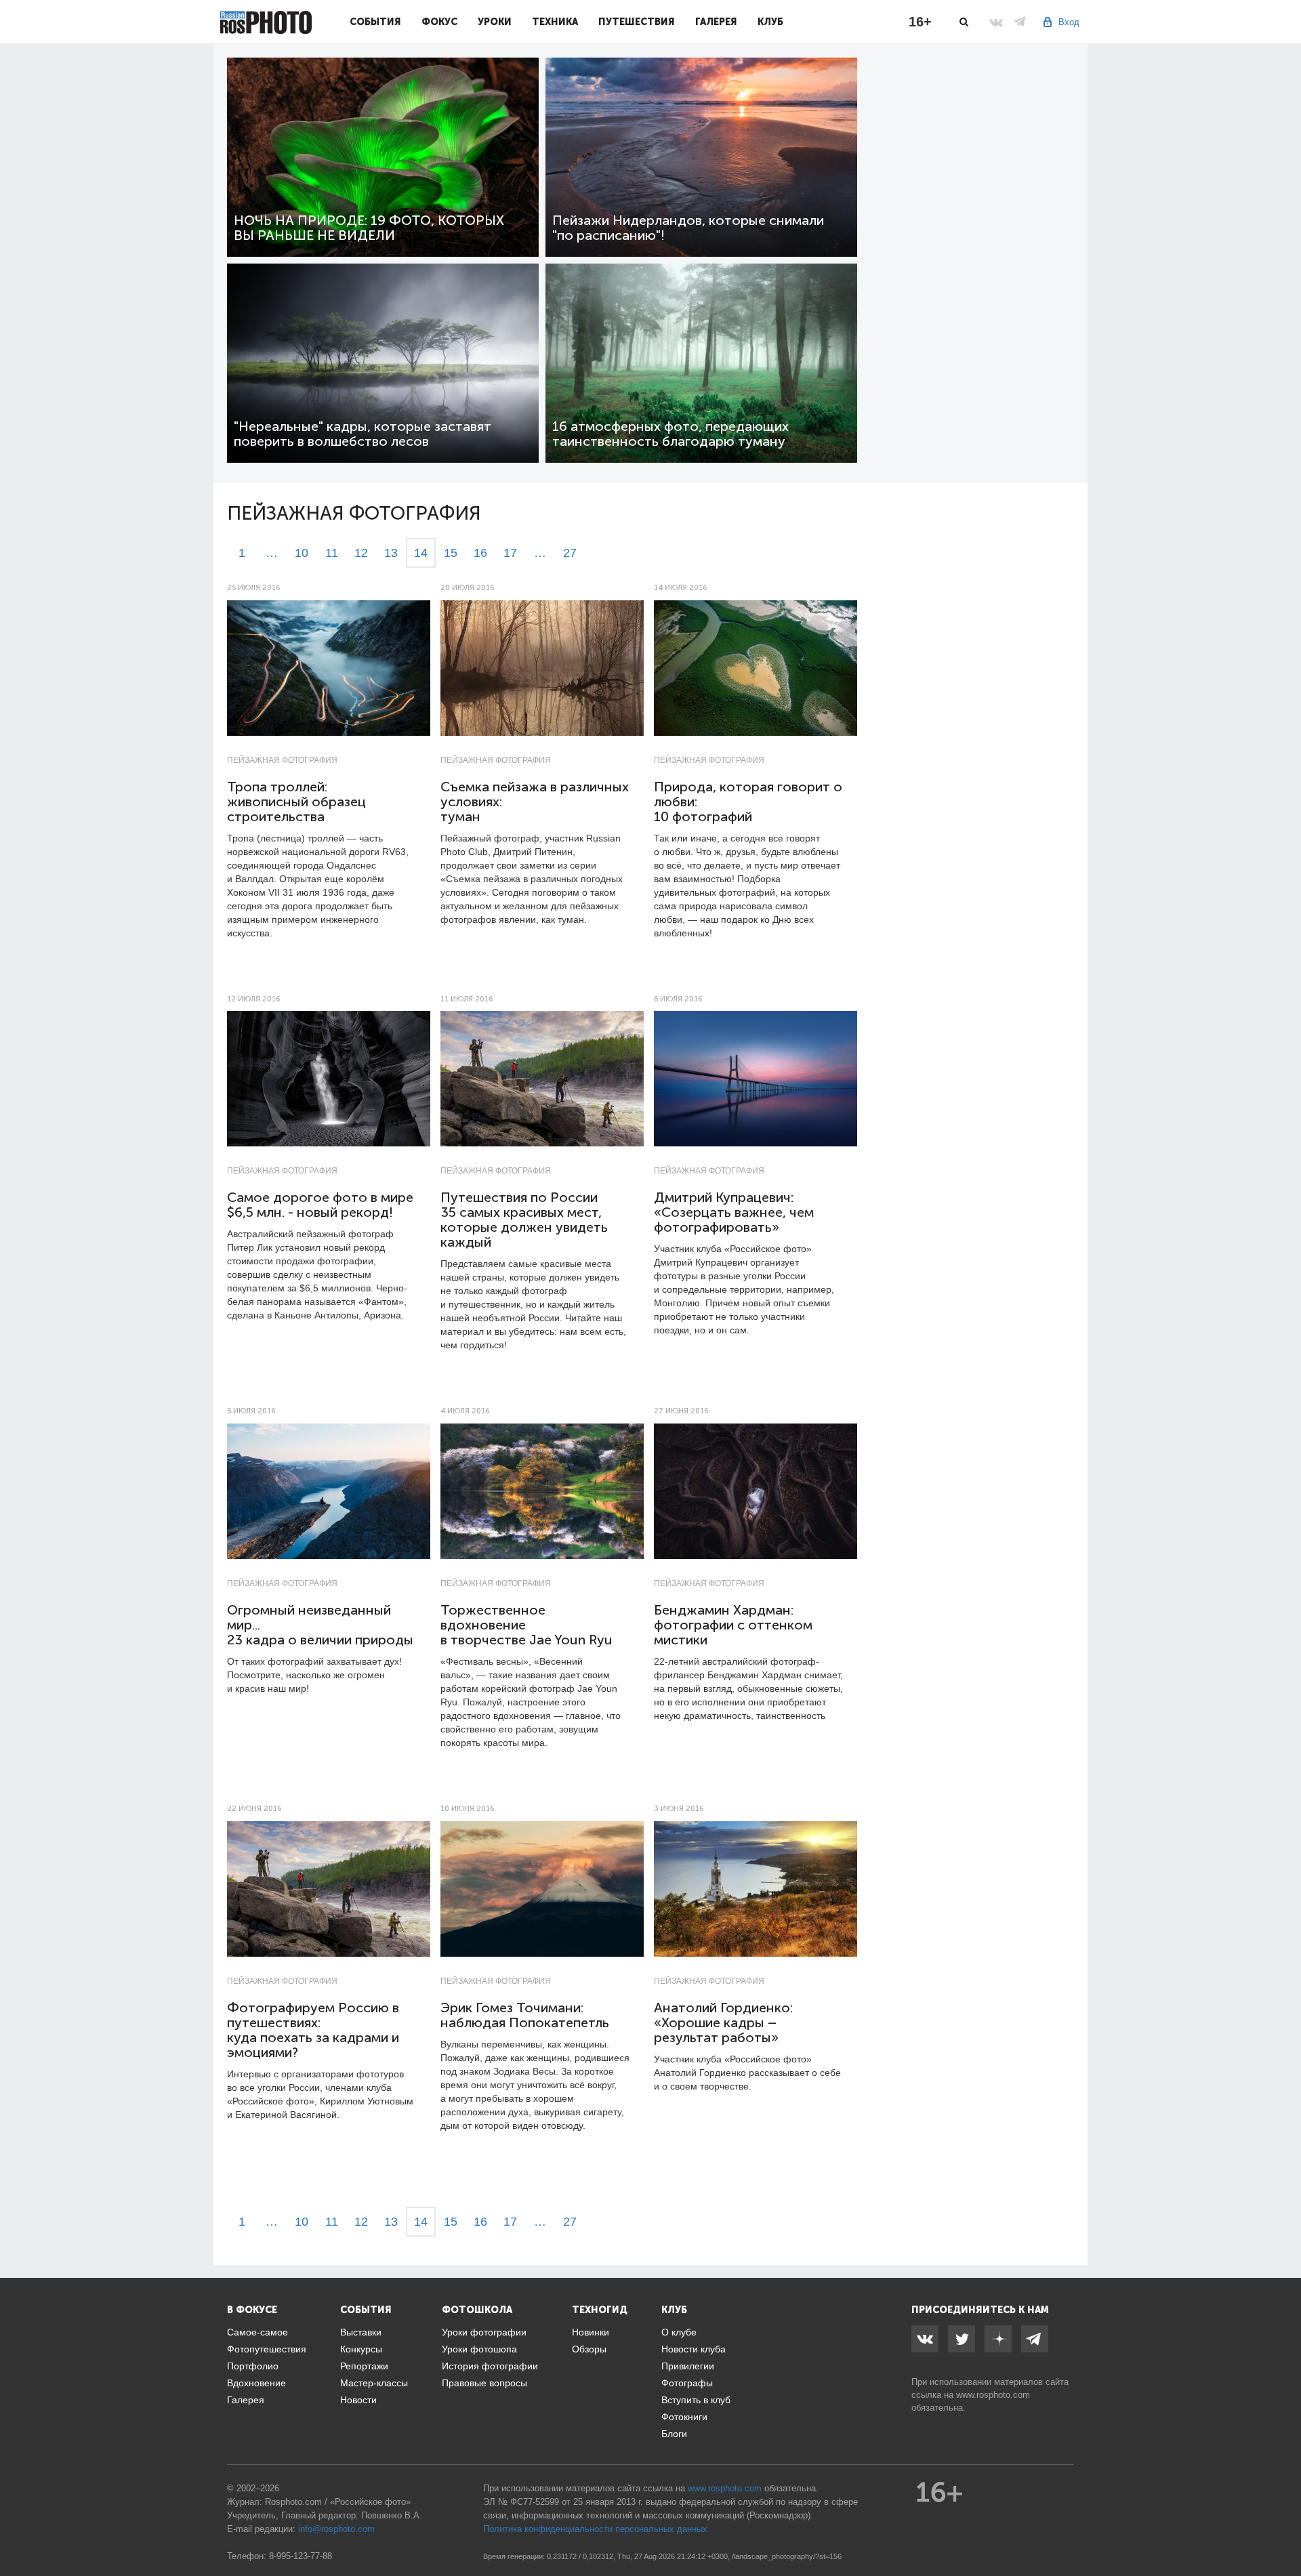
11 (332, 553)
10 (302, 553)
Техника (555, 22)
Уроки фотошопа (479, 2349)
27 (570, 553)
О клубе (679, 2332)
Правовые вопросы (484, 2383)
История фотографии (490, 2366)
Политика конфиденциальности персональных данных (595, 2529)
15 (451, 553)
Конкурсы (361, 2349)
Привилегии (688, 2366)
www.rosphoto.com (993, 2395)
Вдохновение (256, 2383)
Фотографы (687, 2383)
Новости (358, 2400)
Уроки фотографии (484, 2332)
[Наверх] (1283, 2531)
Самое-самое (257, 2332)
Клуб (770, 22)
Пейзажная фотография (282, 760)
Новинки (591, 2332)
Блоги (674, 2434)
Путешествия (637, 22)
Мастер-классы (374, 2383)
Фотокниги (684, 2417)
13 (391, 553)
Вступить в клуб (696, 2400)
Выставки (361, 2332)
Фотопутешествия (267, 2349)
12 (361, 553)
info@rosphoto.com (336, 2529)
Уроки (495, 22)
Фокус (439, 22)
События (375, 22)
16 (480, 553)
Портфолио (253, 2366)
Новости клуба (694, 2349)
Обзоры (589, 2349)
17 (510, 553)
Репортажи (364, 2366)
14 (421, 553)
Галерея (716, 22)
